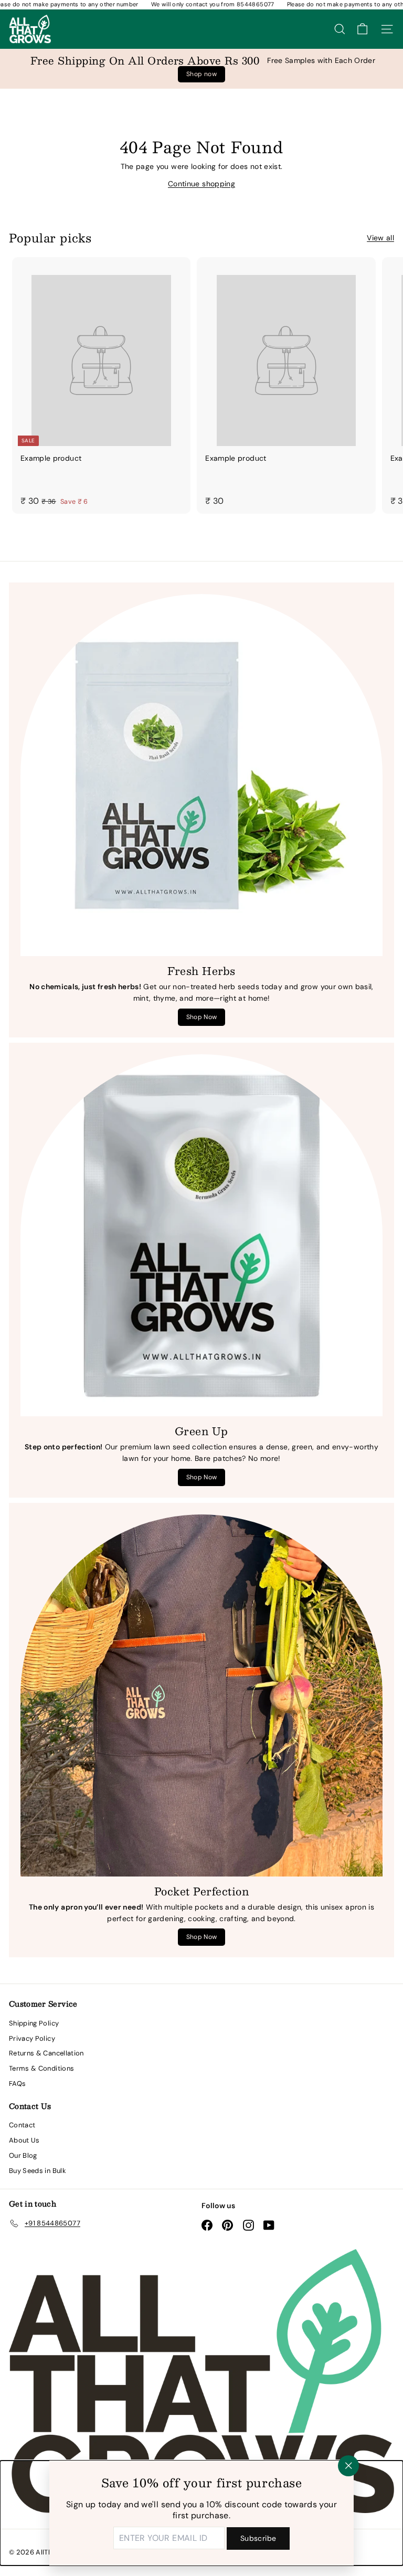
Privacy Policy (32, 2038)
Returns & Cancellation (46, 2053)
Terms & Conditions (41, 2068)
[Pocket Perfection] (201, 1695)
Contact (22, 2125)
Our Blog (23, 2155)
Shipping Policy (34, 2023)
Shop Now (202, 1017)
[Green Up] (201, 1235)
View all (380, 238)
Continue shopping (201, 184)
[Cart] (362, 29)
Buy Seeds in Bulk (38, 2171)
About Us (24, 2140)
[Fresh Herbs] (201, 775)
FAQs (17, 2084)
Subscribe (258, 2538)
